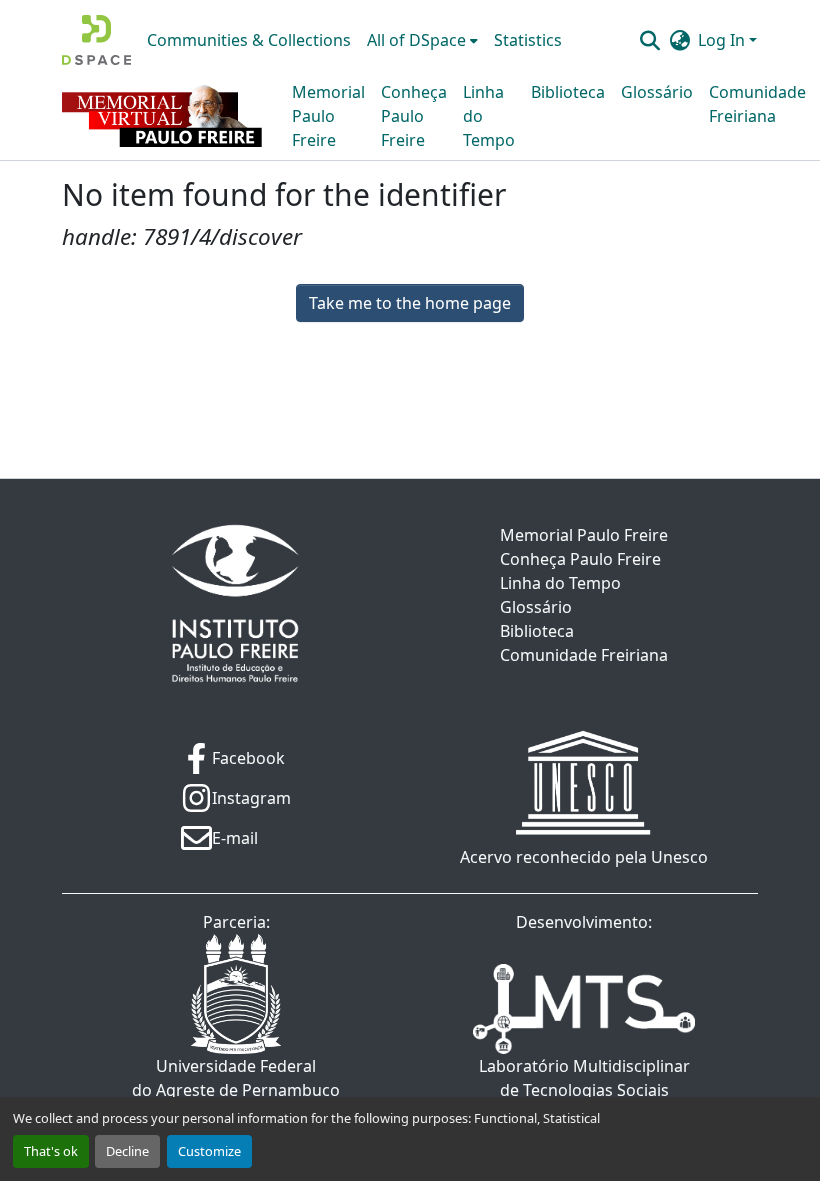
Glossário (657, 92)
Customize (209, 1151)
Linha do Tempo (489, 116)
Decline (127, 1151)
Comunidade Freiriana (757, 104)
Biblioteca (568, 92)
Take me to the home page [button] (410, 303)
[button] (96, 40)
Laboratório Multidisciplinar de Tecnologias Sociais (584, 1078)
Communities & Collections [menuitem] (249, 40)
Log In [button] (723, 40)
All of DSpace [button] (416, 40)
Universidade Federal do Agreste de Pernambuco (236, 1078)
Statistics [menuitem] (528, 40)
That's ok (51, 1151)
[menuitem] (422, 40)
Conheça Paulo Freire (414, 116)
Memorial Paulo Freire (328, 116)
